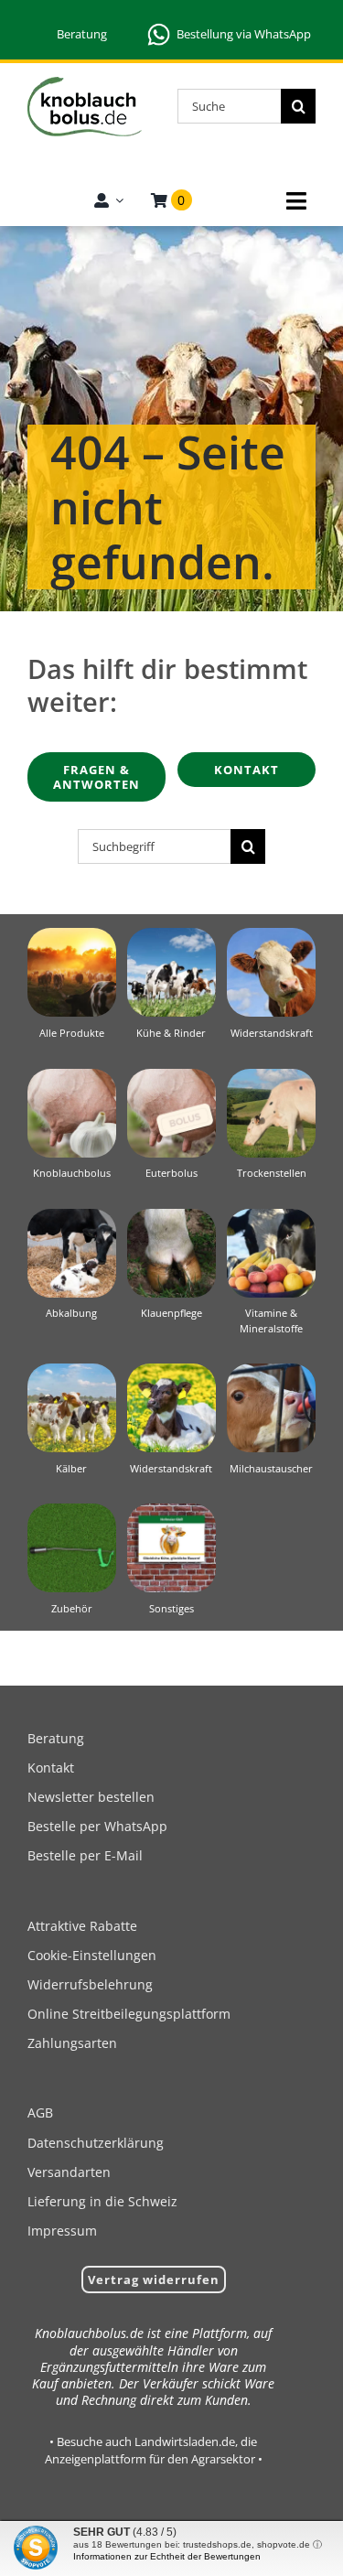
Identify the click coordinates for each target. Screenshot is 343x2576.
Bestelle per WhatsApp (97, 1826)
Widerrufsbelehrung (90, 1984)
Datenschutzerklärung (96, 2143)
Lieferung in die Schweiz (102, 2201)
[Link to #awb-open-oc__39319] (296, 201)
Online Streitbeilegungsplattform (129, 2014)
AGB (40, 2113)
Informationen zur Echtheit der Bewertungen (167, 2556)
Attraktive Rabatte (82, 1926)
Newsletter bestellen (91, 1797)
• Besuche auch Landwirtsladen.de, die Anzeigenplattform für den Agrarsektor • (154, 2450)
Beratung (82, 34)
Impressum (62, 2231)
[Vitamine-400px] (271, 1216)
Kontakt (51, 1768)
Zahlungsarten (72, 2043)
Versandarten (69, 2172)
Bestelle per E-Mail (85, 1855)
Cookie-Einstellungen (92, 1955)
